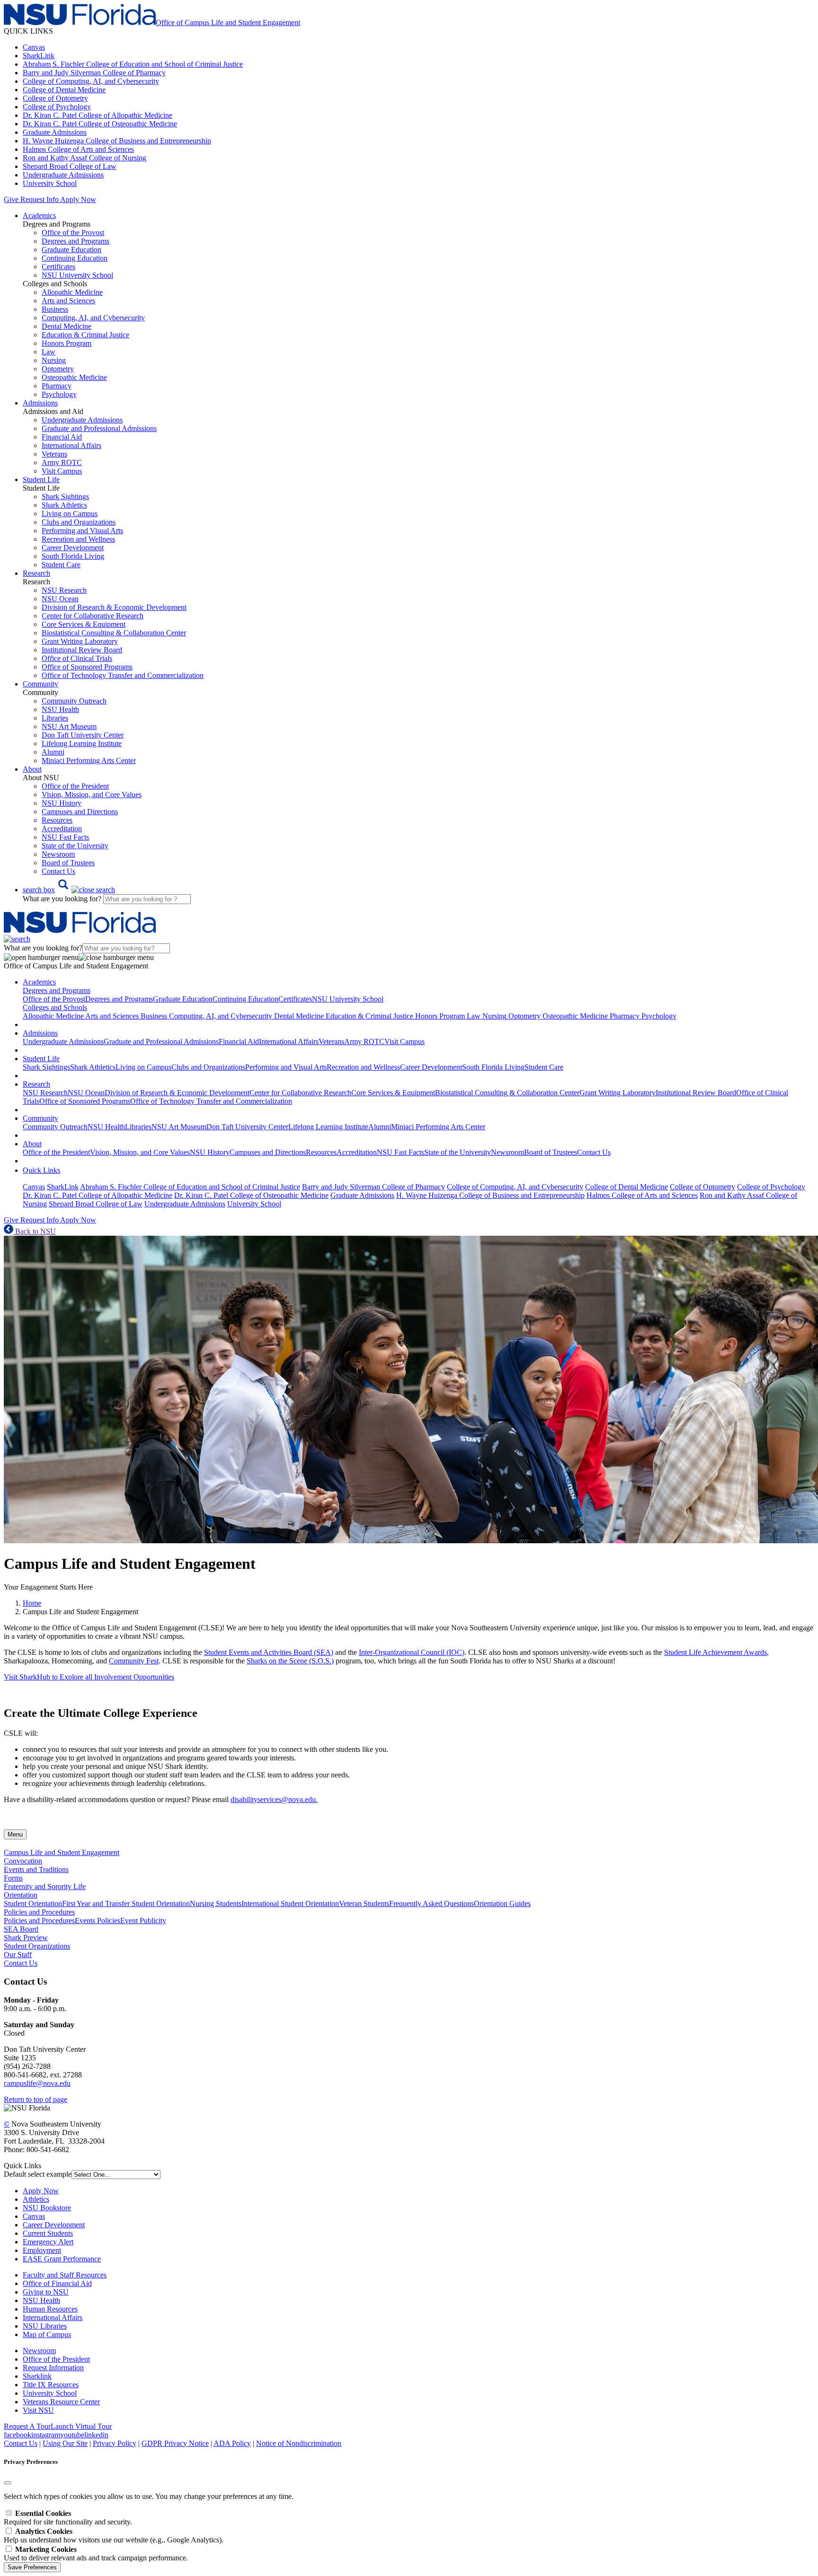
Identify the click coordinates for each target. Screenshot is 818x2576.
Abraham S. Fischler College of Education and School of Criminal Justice (133, 64)
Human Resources (50, 2309)
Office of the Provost (73, 233)
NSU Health (60, 709)
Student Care (61, 565)
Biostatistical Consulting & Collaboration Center (114, 633)
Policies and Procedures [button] (39, 1912)
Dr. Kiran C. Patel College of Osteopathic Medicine (100, 124)
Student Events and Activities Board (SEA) (269, 1652)
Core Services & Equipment (84, 624)
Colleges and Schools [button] (55, 1007)
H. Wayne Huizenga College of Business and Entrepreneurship (117, 141)
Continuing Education (75, 258)
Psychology (59, 394)
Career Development (73, 548)
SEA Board (21, 1929)
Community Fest (134, 1661)
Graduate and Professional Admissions (99, 428)
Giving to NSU (46, 2292)
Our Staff (18, 1955)
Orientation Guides (502, 1903)
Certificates (58, 267)
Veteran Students (364, 1903)
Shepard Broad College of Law (70, 166)
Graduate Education (71, 250)
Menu (15, 1834)
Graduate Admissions (55, 132)
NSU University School (77, 275)
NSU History (62, 803)
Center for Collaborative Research (93, 616)
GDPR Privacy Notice (175, 2443)
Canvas (34, 47)
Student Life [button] (41, 479)
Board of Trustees (68, 863)
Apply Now (78, 199)
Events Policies (98, 1921)
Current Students (48, 2233)
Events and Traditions (36, 1869)
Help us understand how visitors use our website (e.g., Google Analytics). (114, 2536)
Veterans (54, 454)
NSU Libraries (45, 2326)
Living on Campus (70, 514)
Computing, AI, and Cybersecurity (93, 318)
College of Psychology (57, 107)
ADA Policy (232, 2443)
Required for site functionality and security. (68, 2518)
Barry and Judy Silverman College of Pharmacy (94, 73)
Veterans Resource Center (61, 2402)
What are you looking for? (63, 899)
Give (11, 199)
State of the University (75, 846)
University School (50, 183)
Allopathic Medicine (72, 292)
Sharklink (37, 2376)
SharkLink (39, 56)
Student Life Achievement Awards (716, 1652)
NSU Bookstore (47, 2208)
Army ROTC (62, 462)
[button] (69, 890)
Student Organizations (37, 1946)
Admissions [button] (40, 403)
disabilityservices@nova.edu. (274, 1799)
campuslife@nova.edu (37, 2083)
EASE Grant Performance (62, 2259)
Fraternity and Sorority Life (45, 1886)
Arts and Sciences (68, 301)
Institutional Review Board (82, 650)
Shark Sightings (65, 497)
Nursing (54, 360)
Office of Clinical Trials (77, 658)
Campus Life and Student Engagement (62, 1852)
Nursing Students (216, 1903)
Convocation (23, 1861)
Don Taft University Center (83, 735)
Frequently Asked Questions (431, 1903)
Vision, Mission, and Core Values (92, 795)
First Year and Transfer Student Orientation (126, 1903)
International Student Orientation (290, 1903)
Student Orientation (33, 1903)
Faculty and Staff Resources (65, 2275)
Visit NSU (38, 2410)
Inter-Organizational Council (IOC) (412, 1652)
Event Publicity (143, 1921)
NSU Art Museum (69, 726)
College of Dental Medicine (64, 90)
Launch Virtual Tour (81, 2426)
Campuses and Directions (80, 812)
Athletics (36, 2199)
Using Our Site (65, 2443)
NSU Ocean (60, 599)
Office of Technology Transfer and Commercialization (123, 675)
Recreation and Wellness (78, 539)
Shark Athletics (64, 505)
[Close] (8, 2483)
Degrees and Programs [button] (57, 990)
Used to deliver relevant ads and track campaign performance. (96, 2554)
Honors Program (67, 343)
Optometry (58, 369)
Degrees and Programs (76, 241)
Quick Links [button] (41, 1170)
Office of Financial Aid (57, 2283)
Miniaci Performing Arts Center (89, 760)
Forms (13, 1878)
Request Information (53, 2368)
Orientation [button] (21, 1895)
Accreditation (62, 829)
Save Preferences (32, 2567)
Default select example (38, 2174)
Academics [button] (39, 215)
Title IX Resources (51, 2385)
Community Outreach (74, 701)
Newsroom (58, 854)
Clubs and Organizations (79, 522)
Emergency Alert (48, 2242)
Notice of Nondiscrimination (299, 2443)
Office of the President (75, 786)
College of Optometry (55, 98)
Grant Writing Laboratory (80, 641)
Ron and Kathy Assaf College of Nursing (84, 158)
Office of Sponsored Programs (87, 667)
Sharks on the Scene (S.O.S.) (290, 1661)
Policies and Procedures (39, 1921)
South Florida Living (73, 556)
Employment (42, 2250)
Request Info (39, 199)
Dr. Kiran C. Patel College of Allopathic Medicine (98, 115)
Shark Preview (26, 1938)
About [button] (32, 769)
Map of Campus (47, 2334)
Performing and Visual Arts (82, 531)
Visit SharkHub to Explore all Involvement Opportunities (89, 1677)
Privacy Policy (115, 2443)
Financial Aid (62, 437)
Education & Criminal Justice (85, 335)
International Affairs (71, 445)
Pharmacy (57, 386)
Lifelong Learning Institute (82, 743)
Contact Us (58, 871)
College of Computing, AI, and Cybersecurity (91, 81)
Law (49, 352)
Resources (57, 820)
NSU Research (64, 590)
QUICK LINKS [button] (28, 31)
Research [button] (36, 573)
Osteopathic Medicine (74, 377)
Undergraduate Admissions (63, 175)
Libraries (55, 718)
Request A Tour (27, 2426)
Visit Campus (62, 471)
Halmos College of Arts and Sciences (78, 149)
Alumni (53, 752)
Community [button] (40, 684)
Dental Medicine (67, 326)
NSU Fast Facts (65, 837)
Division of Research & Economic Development (114, 607)
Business (55, 309)
